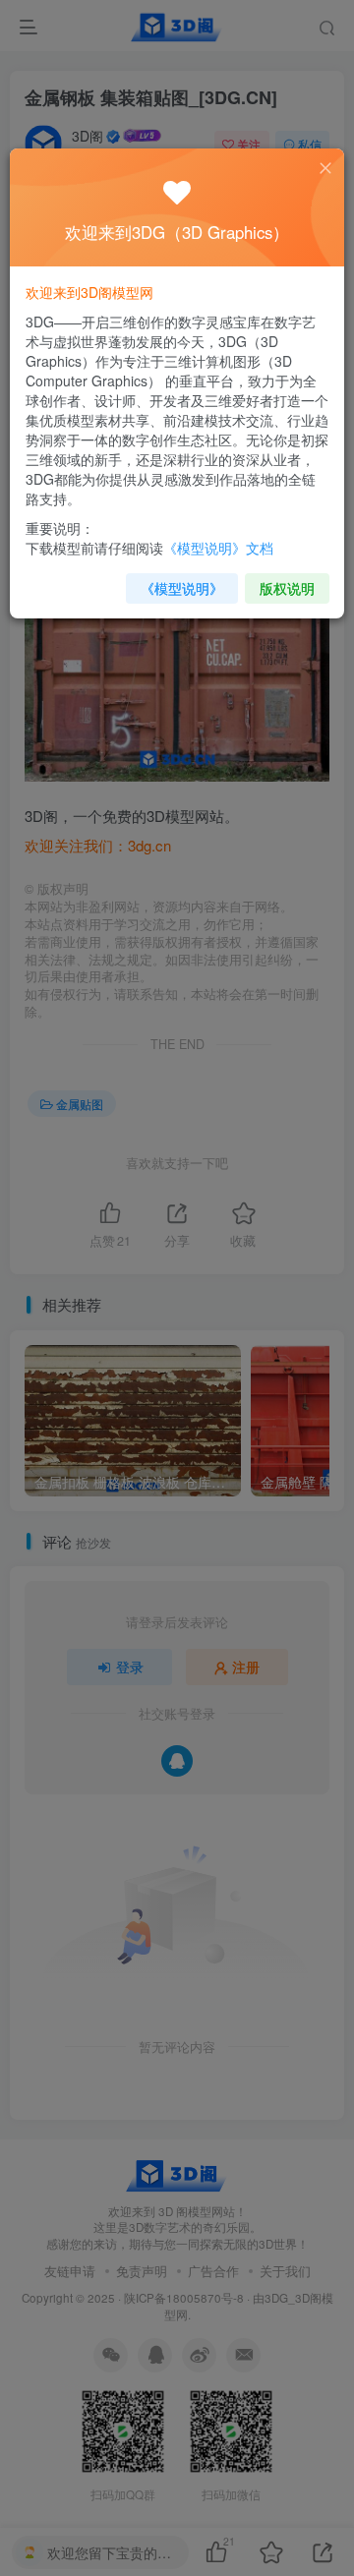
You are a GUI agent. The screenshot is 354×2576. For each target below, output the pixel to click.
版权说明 (287, 588)
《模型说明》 (182, 588)
